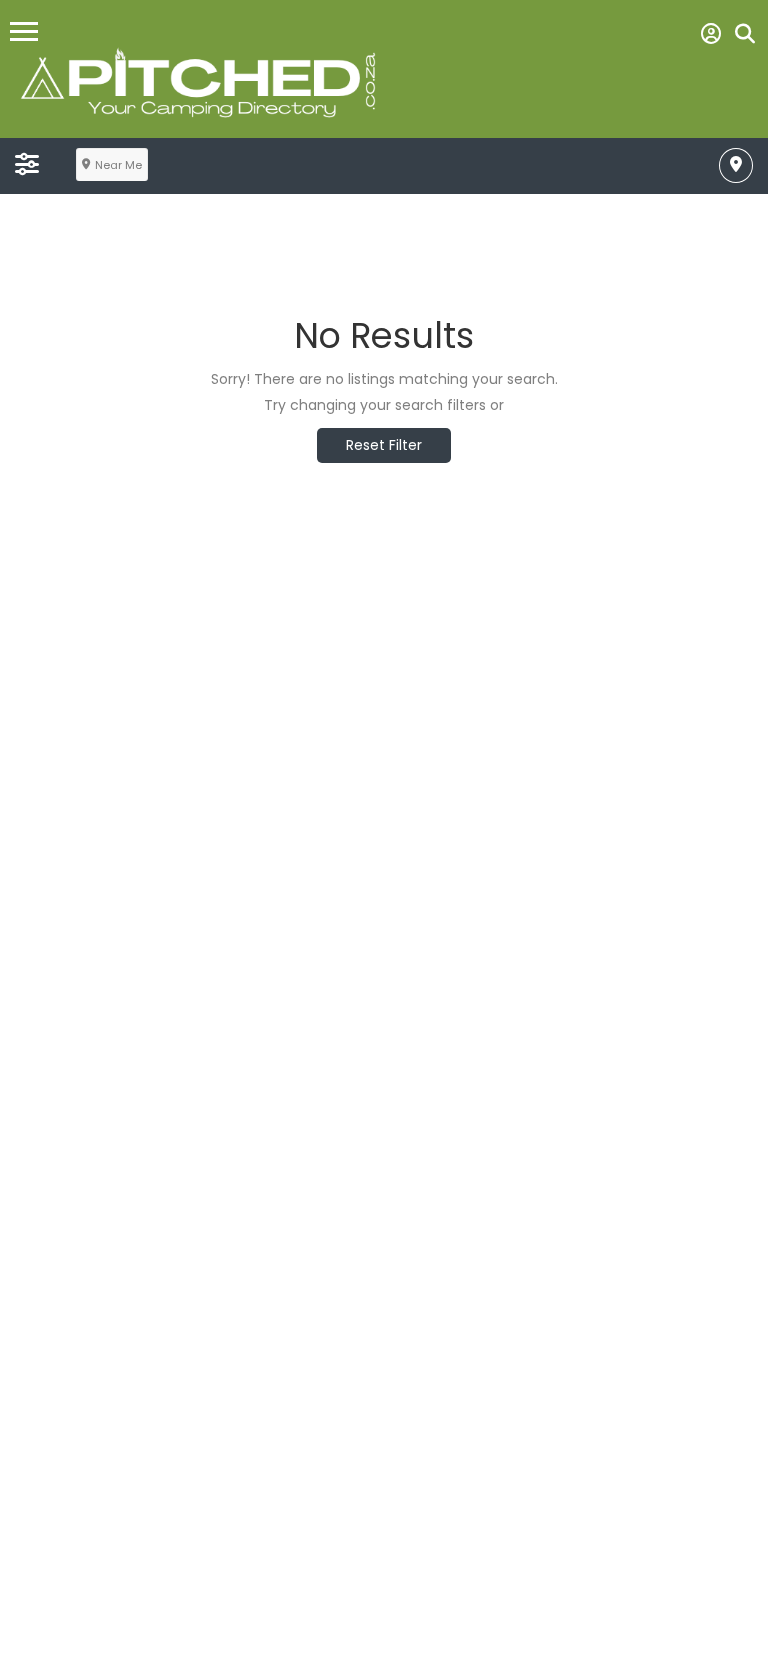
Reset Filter (384, 445)
